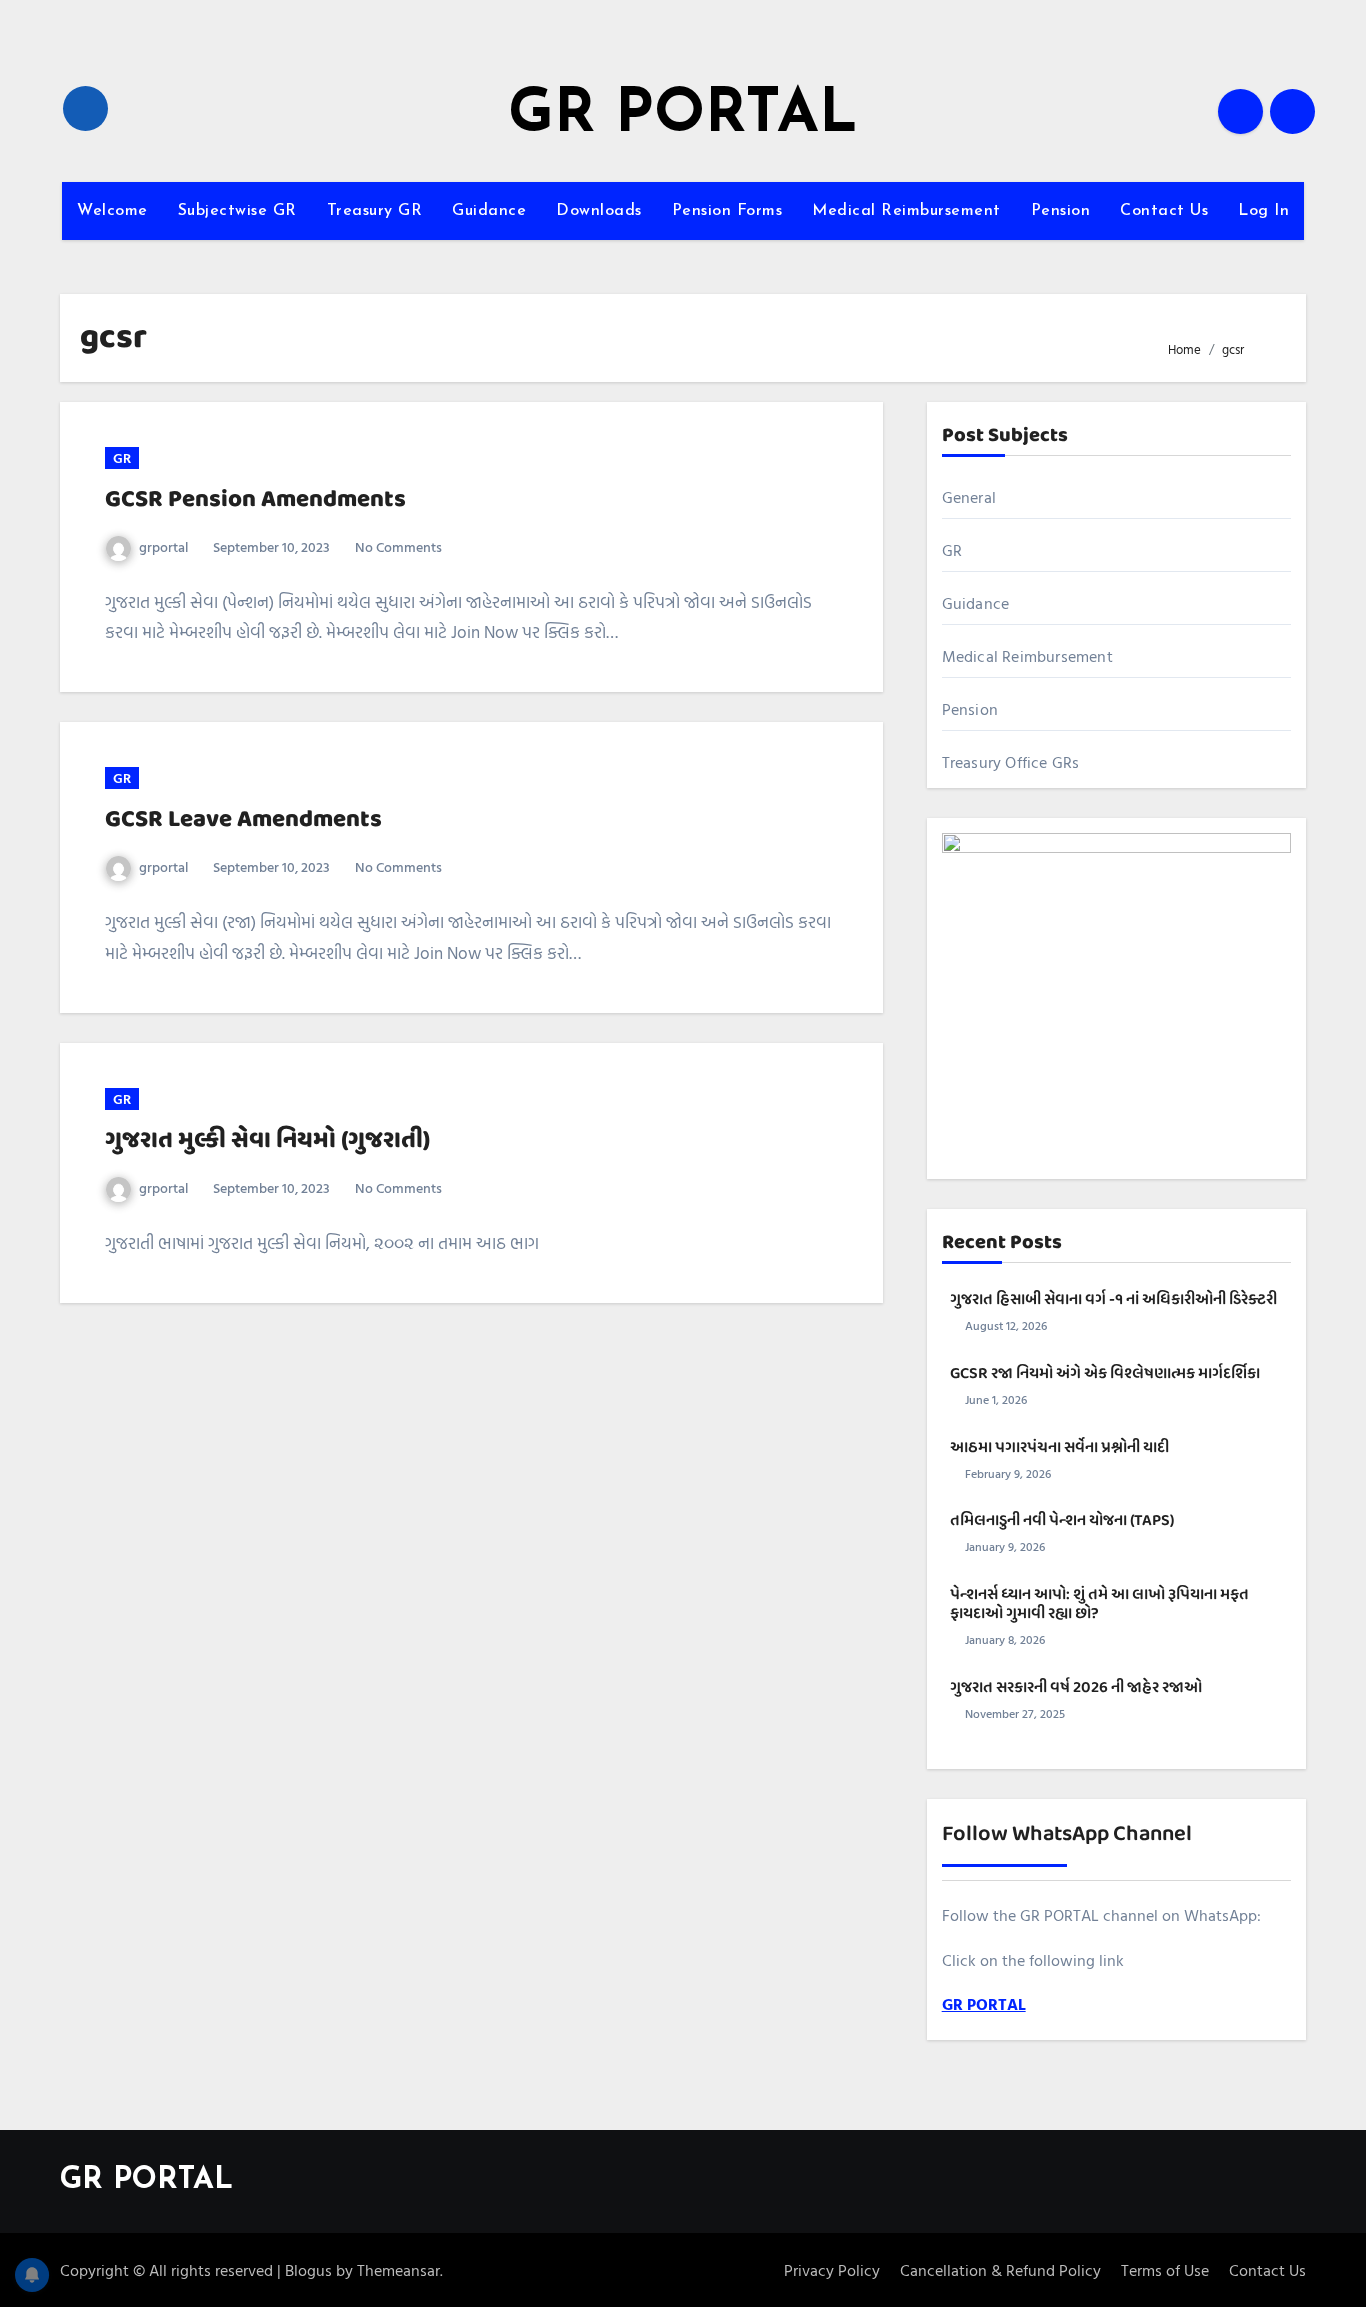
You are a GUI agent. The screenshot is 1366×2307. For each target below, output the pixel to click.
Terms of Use (1165, 2270)
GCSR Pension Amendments (255, 499)
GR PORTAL (683, 116)
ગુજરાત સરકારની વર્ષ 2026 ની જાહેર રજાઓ (1076, 1688)
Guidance (489, 211)
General (969, 497)
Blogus (308, 2270)
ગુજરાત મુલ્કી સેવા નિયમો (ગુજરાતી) (267, 1140)
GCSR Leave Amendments (243, 819)
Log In (1263, 211)
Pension (1061, 211)
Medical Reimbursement (906, 211)
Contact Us (1164, 211)
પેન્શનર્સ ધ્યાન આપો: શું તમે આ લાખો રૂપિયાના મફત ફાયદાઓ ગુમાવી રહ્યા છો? (1099, 1604)
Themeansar (398, 2270)
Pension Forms (727, 211)
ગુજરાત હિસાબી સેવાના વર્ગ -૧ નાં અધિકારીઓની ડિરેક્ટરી (1113, 1300)
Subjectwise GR (237, 211)
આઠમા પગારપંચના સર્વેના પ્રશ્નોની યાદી (1059, 1448)
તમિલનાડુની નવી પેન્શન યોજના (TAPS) (1062, 1521)
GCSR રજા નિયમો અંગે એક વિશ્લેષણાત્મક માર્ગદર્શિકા (1105, 1374)
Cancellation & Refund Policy (1000, 2270)
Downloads (599, 211)
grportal (163, 546)
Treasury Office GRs (1011, 762)
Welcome (112, 211)
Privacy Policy (832, 2270)
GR (122, 457)
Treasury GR (375, 211)
